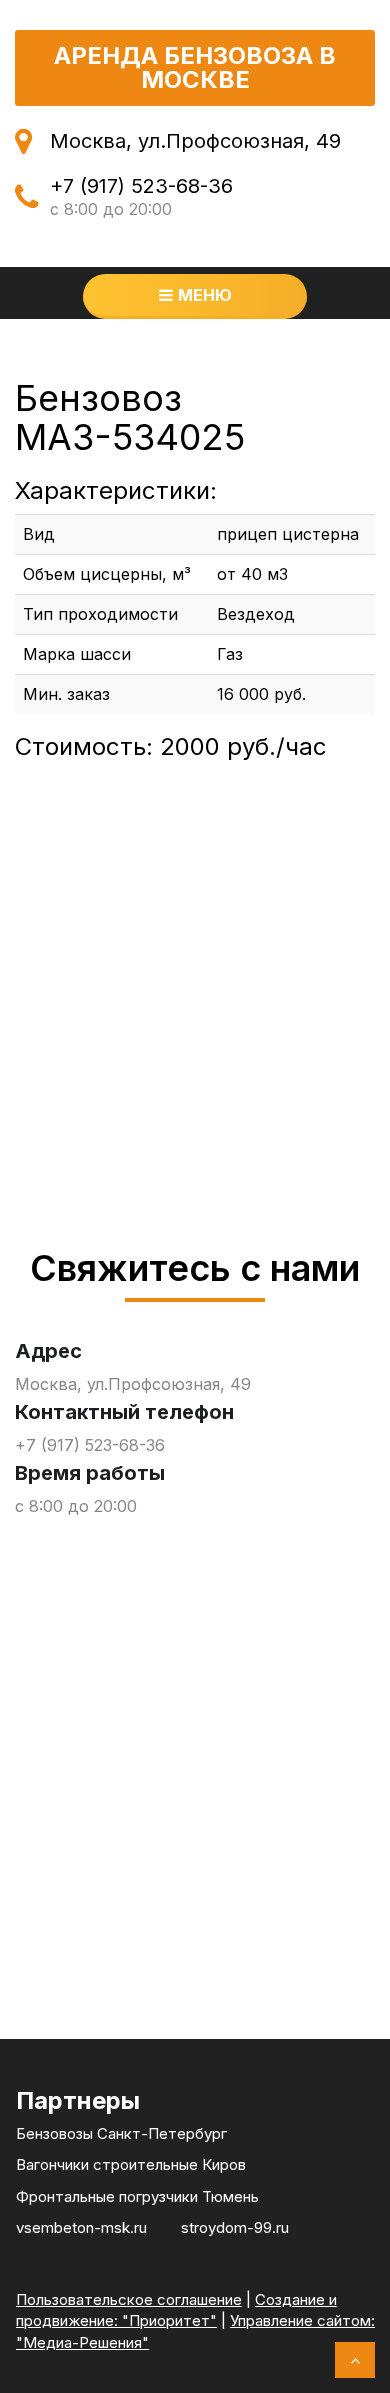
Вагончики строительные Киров (131, 2164)
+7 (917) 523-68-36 (141, 186)
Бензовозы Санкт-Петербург (121, 2133)
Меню (205, 295)
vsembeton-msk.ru (81, 2227)
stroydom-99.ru (235, 2227)
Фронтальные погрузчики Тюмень (137, 2196)
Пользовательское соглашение (129, 2299)
